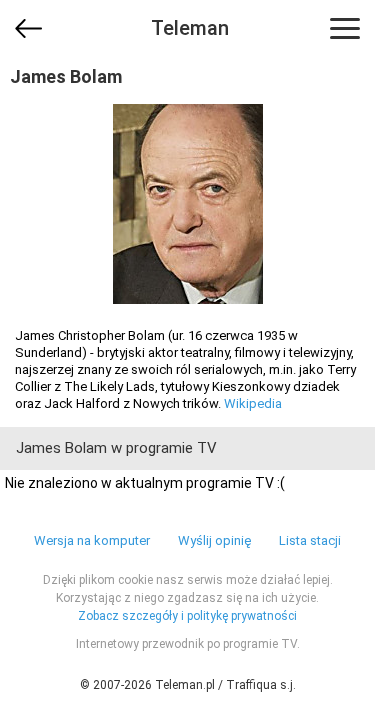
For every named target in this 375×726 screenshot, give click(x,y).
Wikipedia (253, 403)
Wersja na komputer (92, 540)
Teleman (190, 28)
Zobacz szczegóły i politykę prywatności (187, 616)
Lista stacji (310, 540)
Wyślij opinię (214, 540)
